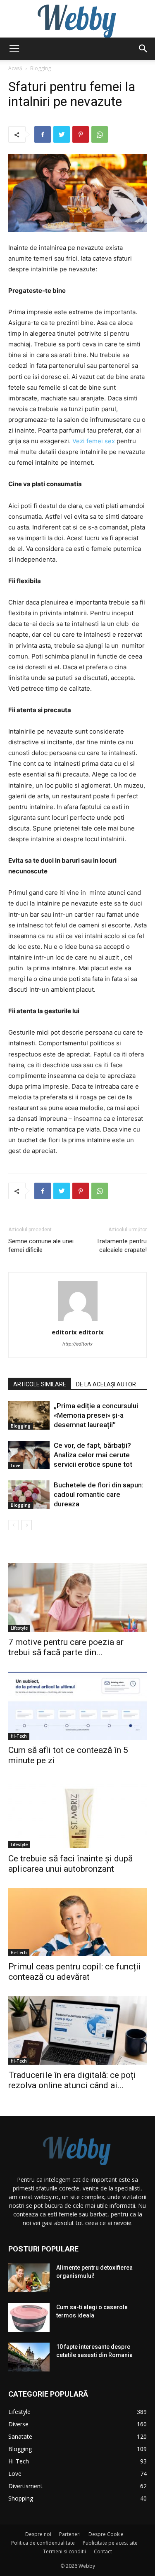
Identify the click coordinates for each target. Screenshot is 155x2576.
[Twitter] (62, 134)
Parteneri (70, 2534)
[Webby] (77, 19)
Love (15, 1466)
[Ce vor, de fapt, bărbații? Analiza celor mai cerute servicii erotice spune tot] (29, 1455)
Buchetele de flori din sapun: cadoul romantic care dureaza (99, 1494)
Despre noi (38, 2534)
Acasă (15, 68)
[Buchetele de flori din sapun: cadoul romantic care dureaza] (29, 1495)
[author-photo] (78, 1321)
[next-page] (27, 1525)
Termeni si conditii (64, 2551)
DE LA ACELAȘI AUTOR (106, 1384)
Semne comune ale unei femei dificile (41, 1246)
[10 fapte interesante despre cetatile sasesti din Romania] (29, 2357)
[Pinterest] (81, 134)
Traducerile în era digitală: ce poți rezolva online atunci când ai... (72, 2080)
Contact (103, 2551)
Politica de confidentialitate (43, 2543)
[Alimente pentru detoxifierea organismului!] (29, 2278)
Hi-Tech (19, 1736)
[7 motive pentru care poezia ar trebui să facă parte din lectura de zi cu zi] (77, 1597)
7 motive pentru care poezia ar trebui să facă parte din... (66, 1647)
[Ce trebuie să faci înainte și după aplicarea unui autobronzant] (77, 1814)
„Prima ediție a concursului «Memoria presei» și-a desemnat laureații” (96, 1415)
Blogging (41, 68)
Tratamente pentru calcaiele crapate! (122, 1246)
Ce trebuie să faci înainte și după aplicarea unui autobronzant (70, 1864)
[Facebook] (43, 134)
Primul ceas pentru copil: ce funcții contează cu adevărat (75, 1972)
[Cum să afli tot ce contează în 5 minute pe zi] (77, 1706)
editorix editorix (78, 1332)
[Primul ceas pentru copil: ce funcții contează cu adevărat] (77, 1922)
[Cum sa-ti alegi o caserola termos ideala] (29, 2317)
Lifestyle (19, 1628)
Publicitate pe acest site (110, 2543)
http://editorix (77, 1344)
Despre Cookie (106, 2534)
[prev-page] (13, 1525)
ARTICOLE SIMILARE (40, 1384)
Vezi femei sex (94, 441)
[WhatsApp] (100, 134)
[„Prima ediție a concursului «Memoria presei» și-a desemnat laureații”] (29, 1415)
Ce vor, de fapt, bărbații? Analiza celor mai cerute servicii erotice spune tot (93, 1455)
